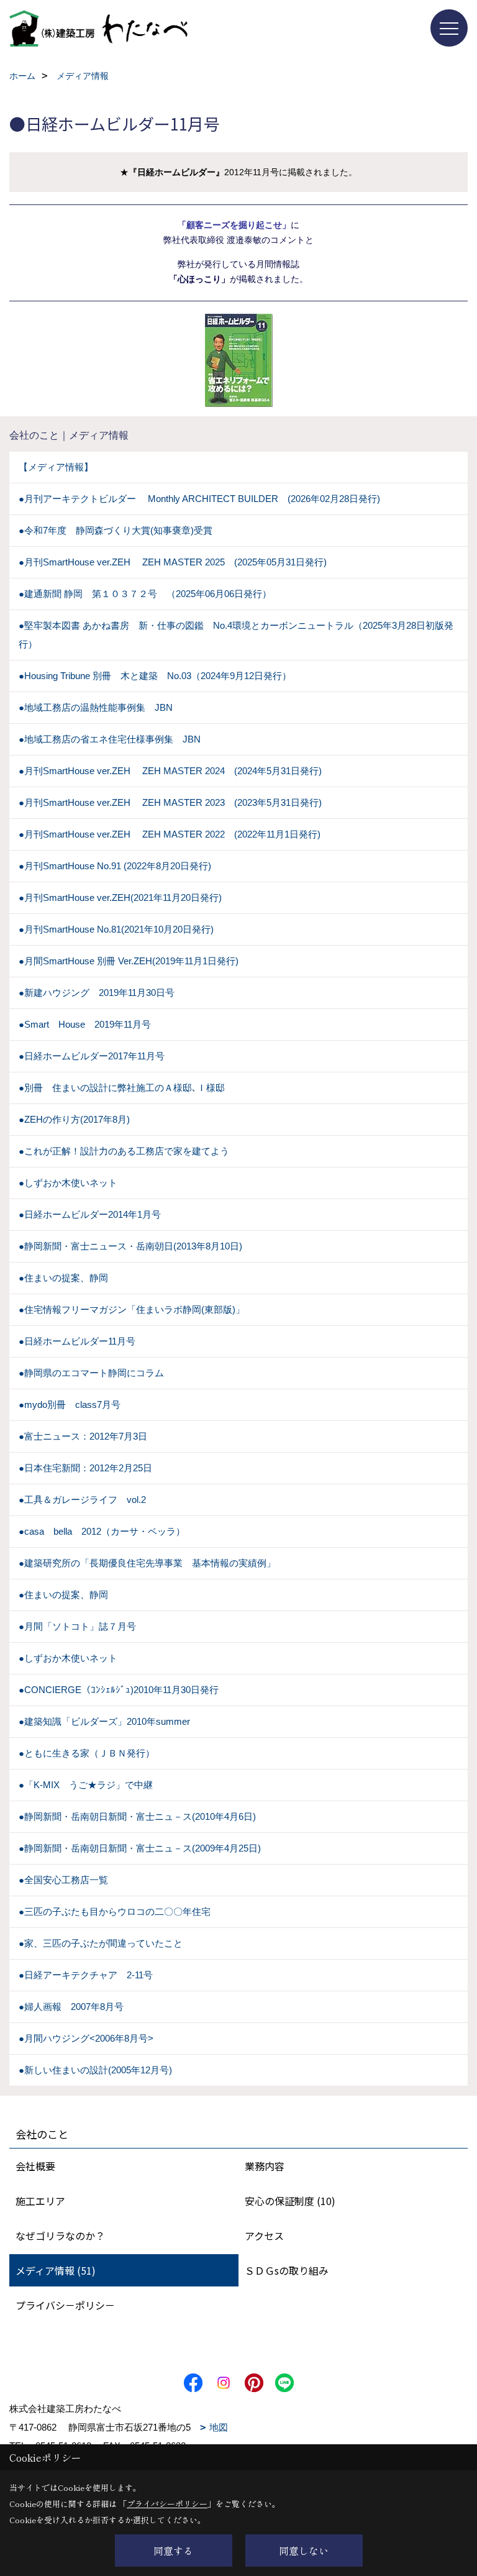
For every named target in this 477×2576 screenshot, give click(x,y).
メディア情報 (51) (56, 2270)
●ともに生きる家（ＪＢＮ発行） (87, 1753)
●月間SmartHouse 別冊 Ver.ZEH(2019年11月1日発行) (129, 961)
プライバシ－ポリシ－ (65, 2305)
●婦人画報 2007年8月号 (71, 2007)
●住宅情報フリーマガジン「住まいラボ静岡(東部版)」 (132, 1309)
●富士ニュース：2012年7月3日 (83, 1436)
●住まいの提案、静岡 (63, 1278)
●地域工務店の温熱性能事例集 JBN (96, 707)
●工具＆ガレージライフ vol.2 (82, 1500)
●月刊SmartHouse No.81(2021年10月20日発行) (116, 929)
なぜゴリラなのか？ (60, 2236)
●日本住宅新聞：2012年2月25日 (85, 1468)
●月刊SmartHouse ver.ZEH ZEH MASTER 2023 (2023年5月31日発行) (170, 802)
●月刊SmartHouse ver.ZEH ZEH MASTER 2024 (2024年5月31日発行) (170, 771)
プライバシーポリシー (167, 2504)
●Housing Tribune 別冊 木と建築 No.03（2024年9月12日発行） (155, 676)
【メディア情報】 (56, 467)
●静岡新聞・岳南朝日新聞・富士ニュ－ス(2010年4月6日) (137, 1816)
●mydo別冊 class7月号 (70, 1404)
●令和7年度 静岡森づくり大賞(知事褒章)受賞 (116, 530)
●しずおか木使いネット (68, 1183)
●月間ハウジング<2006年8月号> (86, 2038)
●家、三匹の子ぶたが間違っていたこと (101, 1943)
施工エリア (40, 2201)
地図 (219, 2427)
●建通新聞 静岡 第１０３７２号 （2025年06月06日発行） (145, 594)
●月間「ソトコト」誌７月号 (77, 1626)
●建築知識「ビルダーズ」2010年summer (104, 1721)
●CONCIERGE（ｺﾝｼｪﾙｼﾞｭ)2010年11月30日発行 (119, 1690)
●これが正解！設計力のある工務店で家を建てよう (124, 1151)
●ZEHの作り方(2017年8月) (74, 1119)
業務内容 (265, 2166)
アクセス (264, 2236)
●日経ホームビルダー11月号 (77, 1341)
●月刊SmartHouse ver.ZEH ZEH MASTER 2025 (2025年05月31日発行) (173, 562)
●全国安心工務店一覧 (63, 1880)
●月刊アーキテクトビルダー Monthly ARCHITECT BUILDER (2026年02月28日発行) (199, 499)
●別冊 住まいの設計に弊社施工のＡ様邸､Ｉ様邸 (122, 1088)
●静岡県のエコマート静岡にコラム (91, 1373)
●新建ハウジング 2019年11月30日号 (97, 993)
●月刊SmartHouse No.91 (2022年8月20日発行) (115, 866)
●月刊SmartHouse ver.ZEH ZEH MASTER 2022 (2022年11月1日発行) (170, 834)
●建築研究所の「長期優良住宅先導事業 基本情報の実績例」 (147, 1563)
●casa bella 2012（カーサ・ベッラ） (102, 1531)
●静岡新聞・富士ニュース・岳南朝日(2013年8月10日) (130, 1246)
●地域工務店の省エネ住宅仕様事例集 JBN (110, 739)
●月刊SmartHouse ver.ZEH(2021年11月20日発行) (120, 897)
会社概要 (35, 2166)
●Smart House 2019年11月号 (85, 1024)
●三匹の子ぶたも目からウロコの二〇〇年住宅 (115, 1911)
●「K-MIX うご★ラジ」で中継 (86, 1785)
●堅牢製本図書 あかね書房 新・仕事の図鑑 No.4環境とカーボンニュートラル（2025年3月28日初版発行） (236, 635)
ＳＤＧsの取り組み (287, 2270)
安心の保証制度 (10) (290, 2201)
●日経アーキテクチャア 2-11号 (86, 1975)
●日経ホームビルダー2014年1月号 (90, 1214)
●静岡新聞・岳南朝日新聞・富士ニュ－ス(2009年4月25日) (140, 1848)
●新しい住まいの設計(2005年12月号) (95, 2070)
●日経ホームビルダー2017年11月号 (92, 1056)
